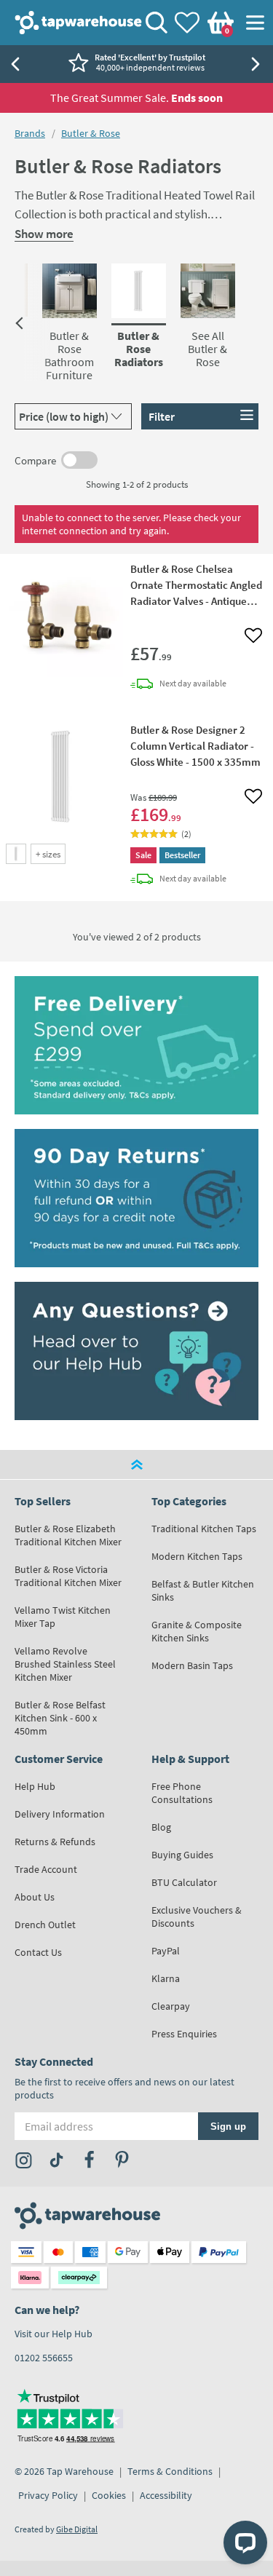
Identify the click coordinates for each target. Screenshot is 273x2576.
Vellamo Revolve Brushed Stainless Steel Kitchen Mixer (65, 1664)
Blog (161, 1827)
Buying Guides (182, 1855)
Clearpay (171, 2006)
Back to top (136, 1465)
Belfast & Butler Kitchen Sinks (203, 1590)
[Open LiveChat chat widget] (245, 2543)
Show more (44, 234)
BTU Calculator (184, 1882)
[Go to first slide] (258, 64)
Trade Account (46, 1869)
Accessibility (166, 2495)
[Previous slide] (15, 64)
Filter (162, 416)
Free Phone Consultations (182, 1793)
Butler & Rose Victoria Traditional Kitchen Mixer (68, 1576)
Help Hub (35, 1786)
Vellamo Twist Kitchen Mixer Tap (63, 1617)
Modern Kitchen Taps (197, 1556)
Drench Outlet (45, 1925)
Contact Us (38, 1952)
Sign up (228, 2126)
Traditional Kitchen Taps (204, 1529)
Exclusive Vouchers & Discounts (197, 1917)
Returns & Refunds (55, 1842)
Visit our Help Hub (54, 2334)
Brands (30, 133)
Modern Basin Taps (192, 1665)
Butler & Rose (91, 133)
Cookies (109, 2495)
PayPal (166, 1951)
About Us (35, 1897)
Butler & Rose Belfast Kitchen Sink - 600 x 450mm (60, 1718)
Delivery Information (60, 1814)
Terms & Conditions (170, 2471)
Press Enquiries (184, 2034)
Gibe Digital (77, 2529)
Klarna (166, 1978)
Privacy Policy (48, 2495)
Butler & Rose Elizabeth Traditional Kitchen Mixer (68, 1535)
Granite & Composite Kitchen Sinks (197, 1631)
